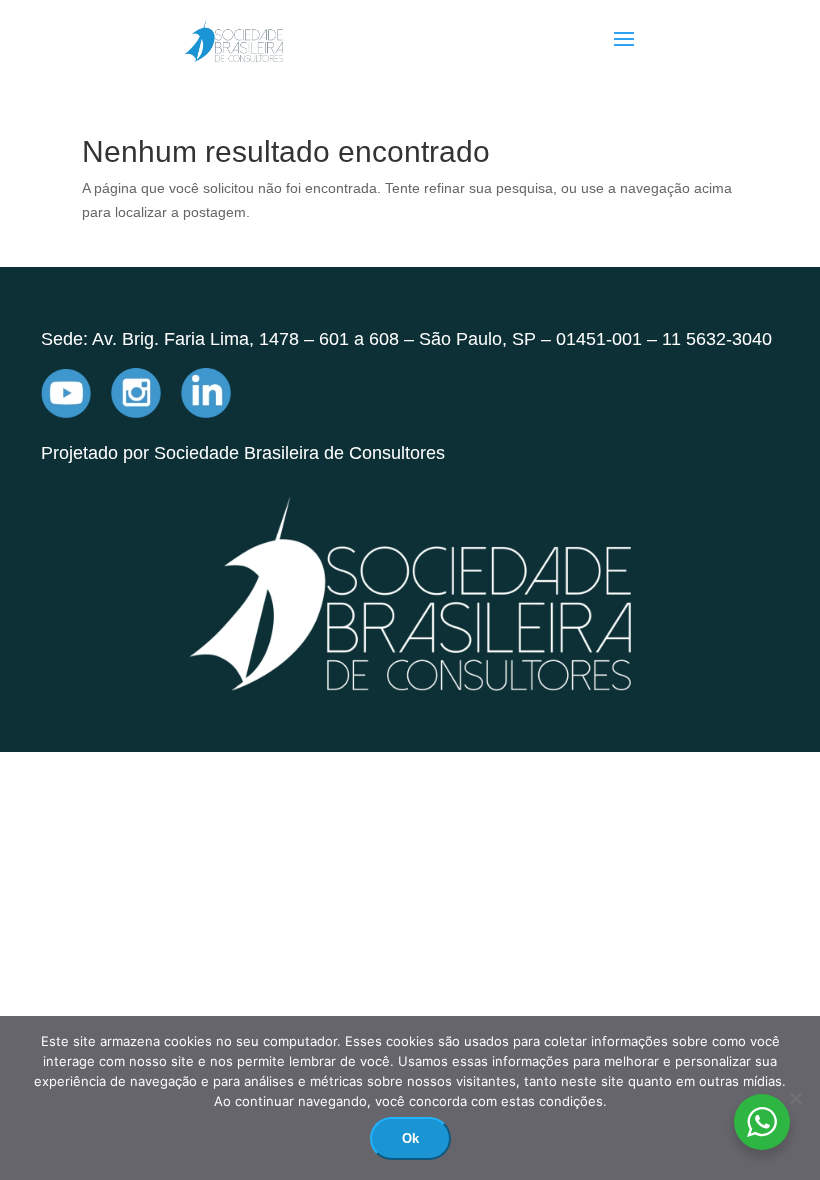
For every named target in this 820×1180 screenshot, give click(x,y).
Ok (410, 1138)
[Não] (795, 1098)
